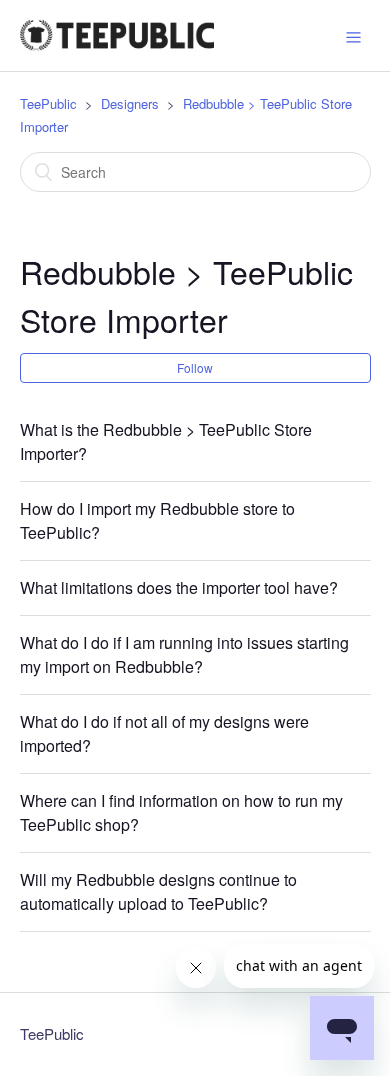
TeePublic (48, 103)
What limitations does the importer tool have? (179, 587)
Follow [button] (195, 367)
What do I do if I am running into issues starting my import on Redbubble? (184, 654)
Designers (130, 103)
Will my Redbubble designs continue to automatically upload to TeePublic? (158, 891)
